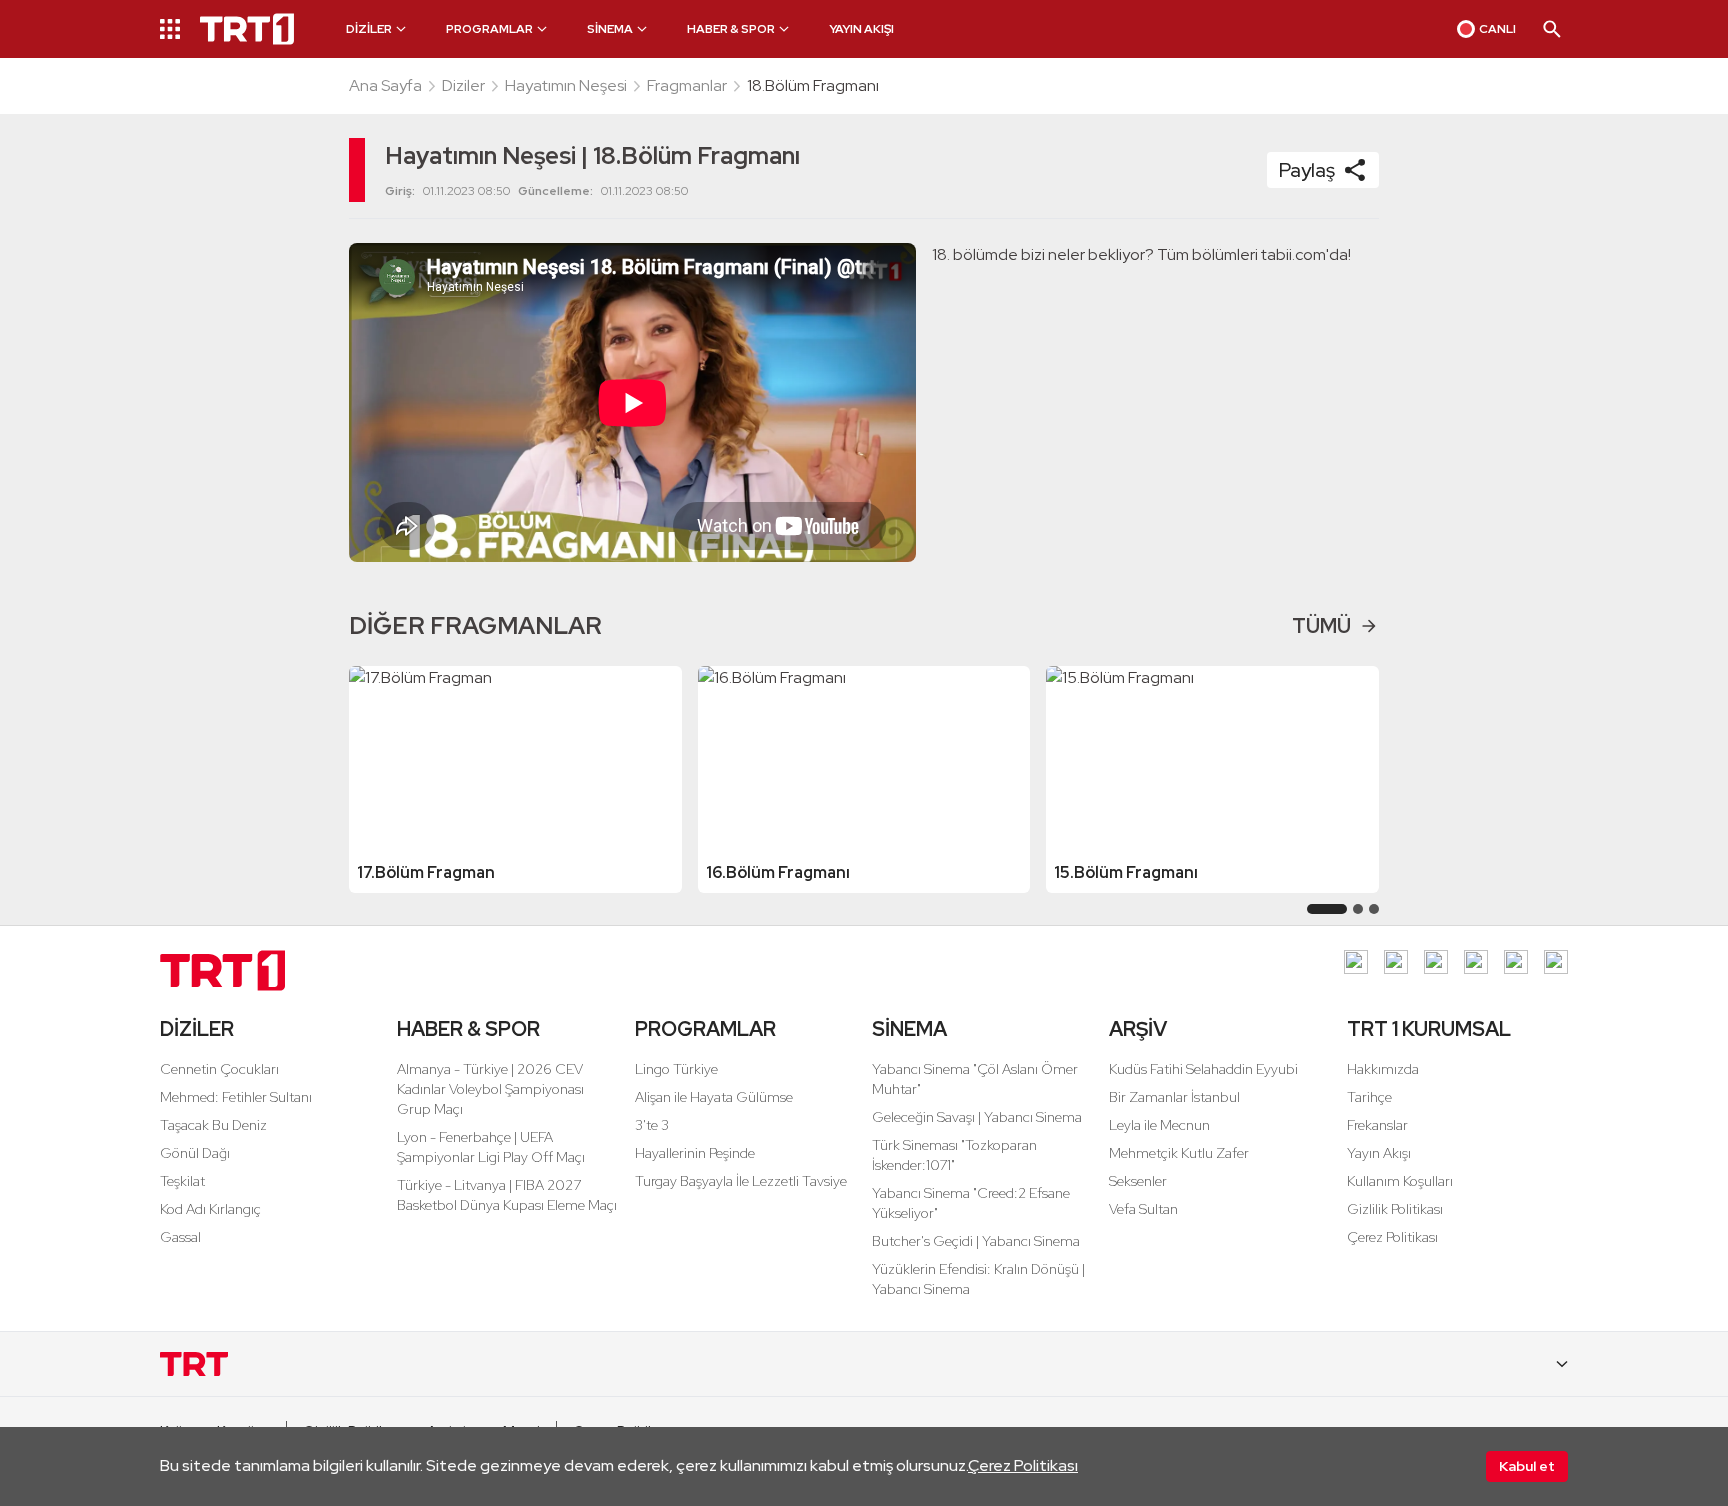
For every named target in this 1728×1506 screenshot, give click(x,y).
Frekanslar (1377, 1125)
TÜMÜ (1321, 626)
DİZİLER (197, 1029)
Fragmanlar (687, 85)
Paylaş (1307, 170)
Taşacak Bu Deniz (213, 1125)
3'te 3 (652, 1125)
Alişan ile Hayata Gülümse (714, 1097)
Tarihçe (1369, 1097)
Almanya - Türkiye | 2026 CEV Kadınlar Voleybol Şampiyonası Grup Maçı (490, 1089)
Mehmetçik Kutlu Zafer (1179, 1153)
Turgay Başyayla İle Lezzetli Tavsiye (741, 1181)
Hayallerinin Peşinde (695, 1153)
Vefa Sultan (1143, 1209)
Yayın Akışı (1379, 1153)
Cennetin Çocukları (219, 1069)
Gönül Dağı (195, 1153)
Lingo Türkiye (676, 1069)
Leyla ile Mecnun (1159, 1125)
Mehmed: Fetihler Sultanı (236, 1097)
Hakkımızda (1383, 1069)
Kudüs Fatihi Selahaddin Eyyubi (1203, 1069)
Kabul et (1527, 1466)
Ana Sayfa (385, 85)
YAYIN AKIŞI (861, 29)
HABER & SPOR (468, 1029)
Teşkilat (182, 1181)
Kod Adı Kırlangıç (210, 1209)
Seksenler (1138, 1181)
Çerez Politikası (1023, 1465)
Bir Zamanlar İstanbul (1174, 1097)
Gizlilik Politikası (1395, 1209)
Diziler (463, 85)
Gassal (180, 1237)
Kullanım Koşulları (1400, 1181)
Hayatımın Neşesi (566, 85)
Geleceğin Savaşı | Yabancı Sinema (977, 1117)
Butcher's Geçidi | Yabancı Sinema (976, 1241)
